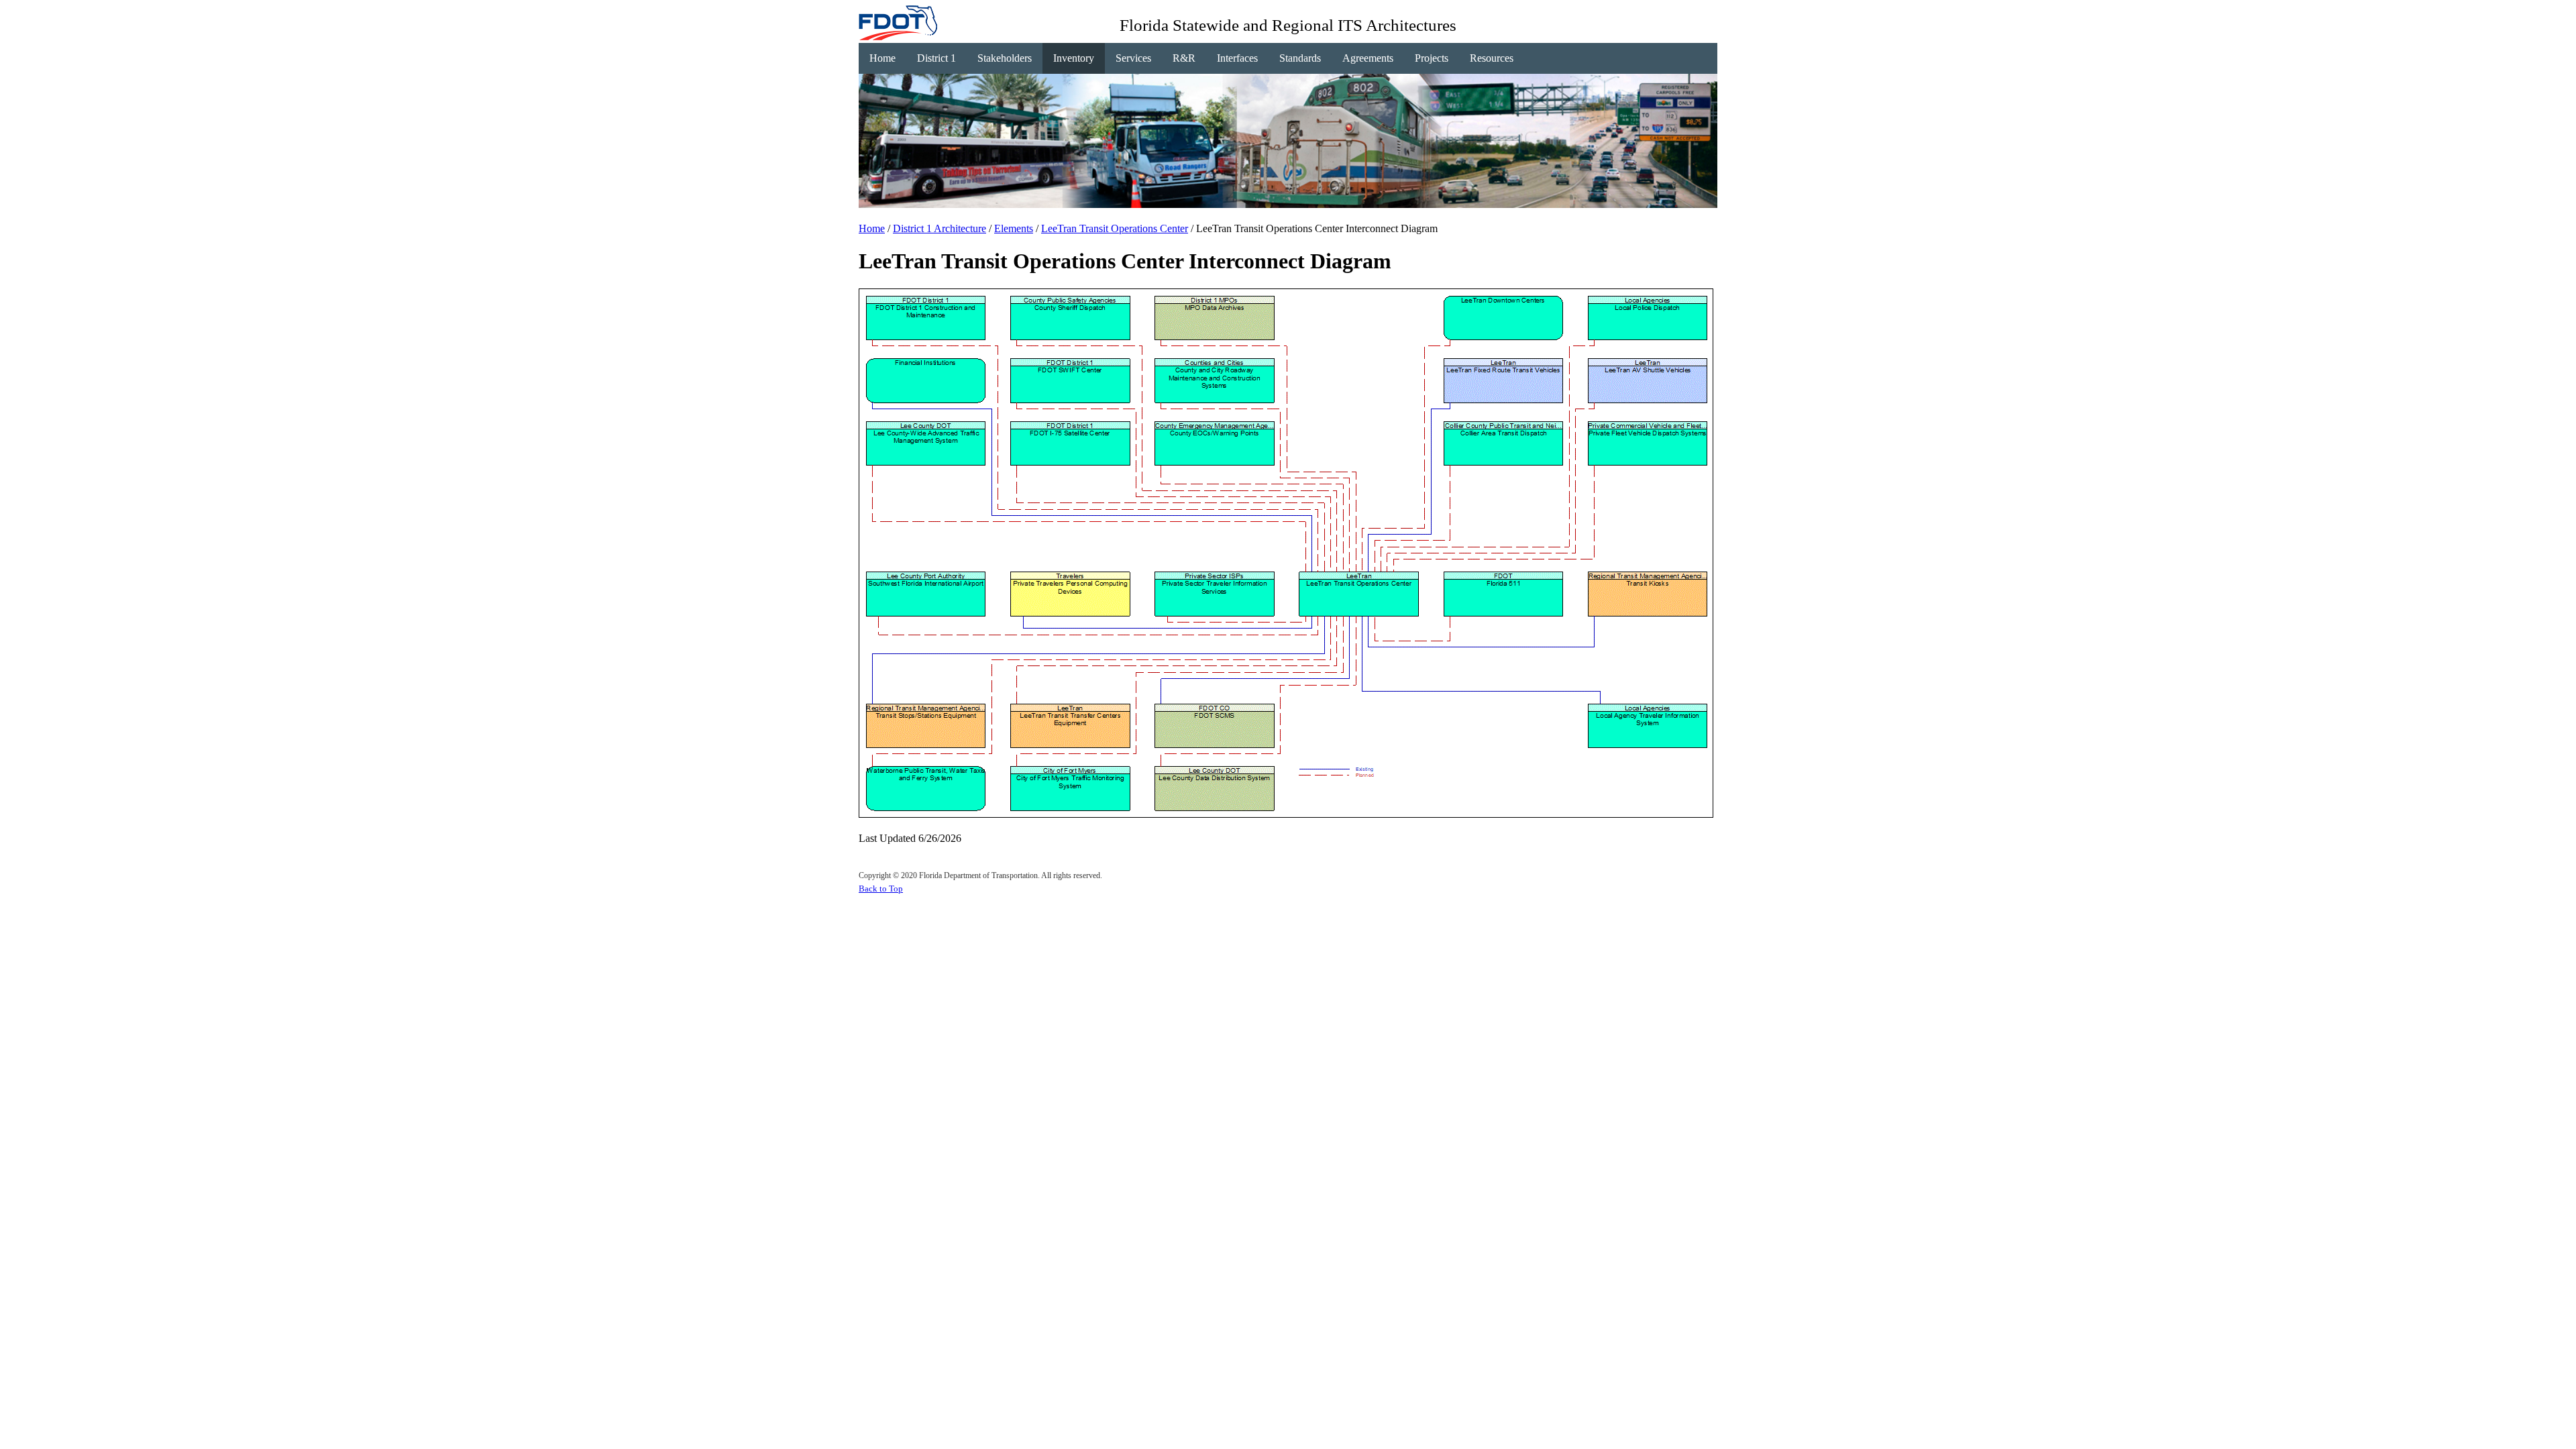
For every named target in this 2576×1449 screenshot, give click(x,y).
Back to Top (881, 889)
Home (882, 58)
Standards (1300, 58)
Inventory (1074, 58)
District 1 (936, 58)
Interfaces (1237, 58)
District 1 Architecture (940, 228)
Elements (1014, 228)
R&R (1184, 58)
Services (1133, 58)
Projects (1432, 58)
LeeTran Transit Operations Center (1115, 228)
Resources (1492, 58)
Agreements (1368, 58)
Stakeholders (1005, 58)
